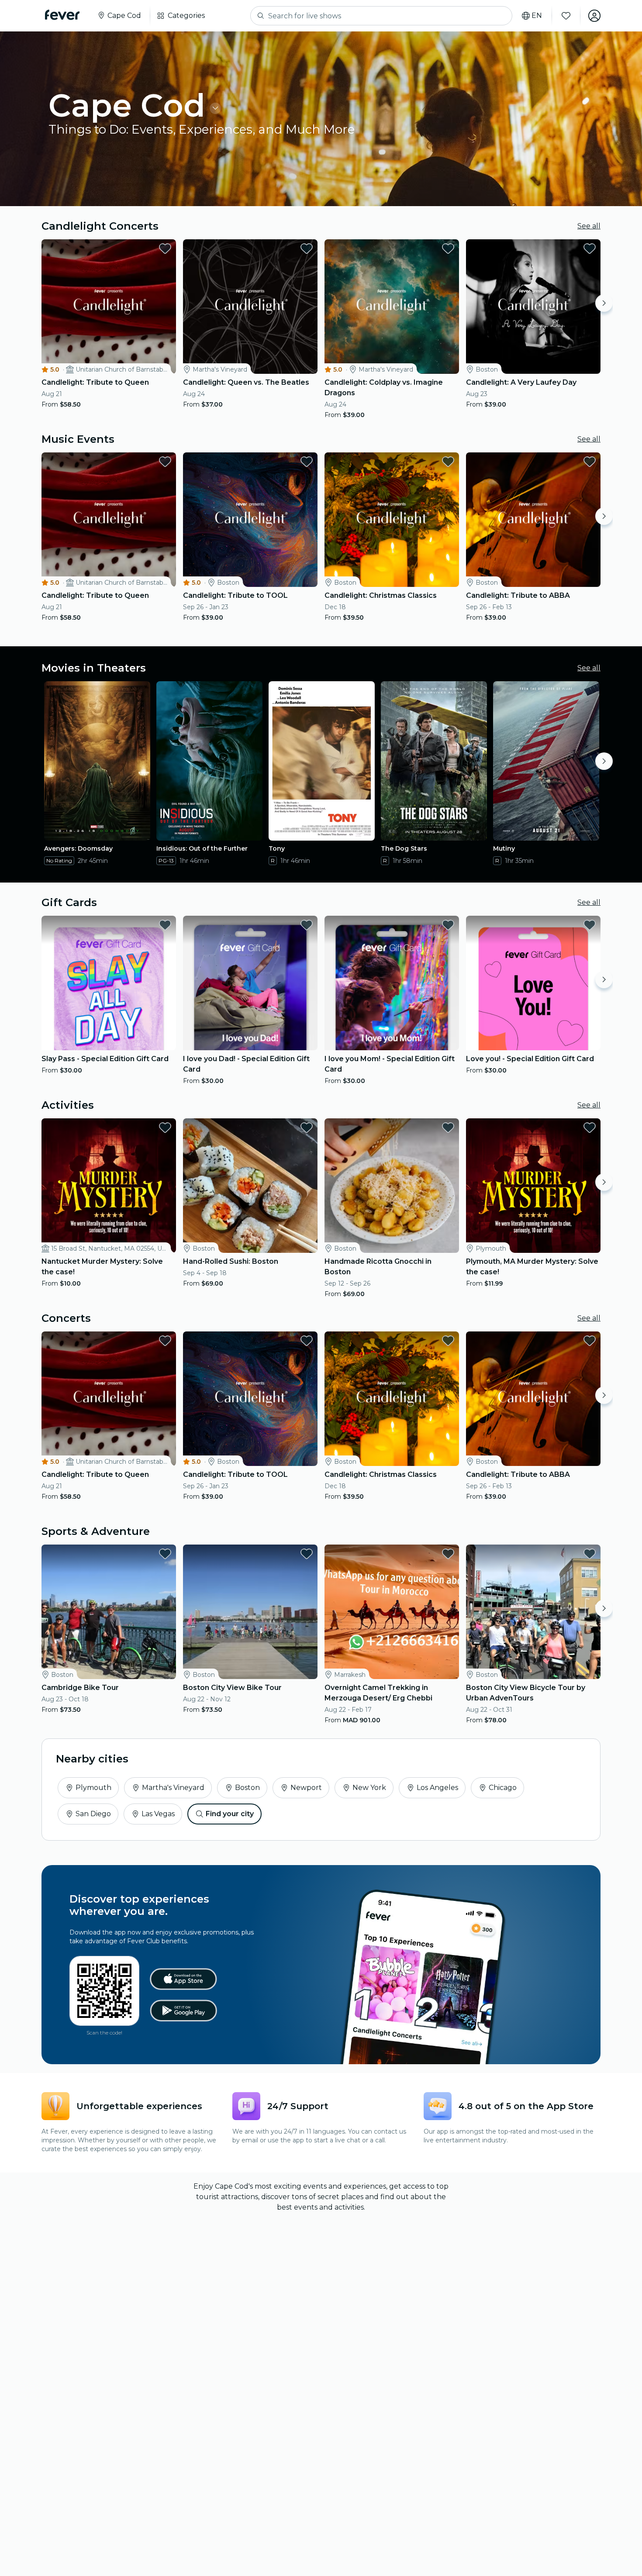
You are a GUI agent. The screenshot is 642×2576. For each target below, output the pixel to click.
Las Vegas (158, 1814)
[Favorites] (566, 16)
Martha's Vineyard (173, 1788)
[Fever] (62, 15)
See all (589, 226)
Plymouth (93, 1788)
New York (369, 1788)
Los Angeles (437, 1788)
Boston (247, 1788)
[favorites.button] (165, 248)
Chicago (503, 1788)
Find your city (230, 1814)
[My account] (594, 16)
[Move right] (604, 303)
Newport (306, 1788)
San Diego (93, 1814)
